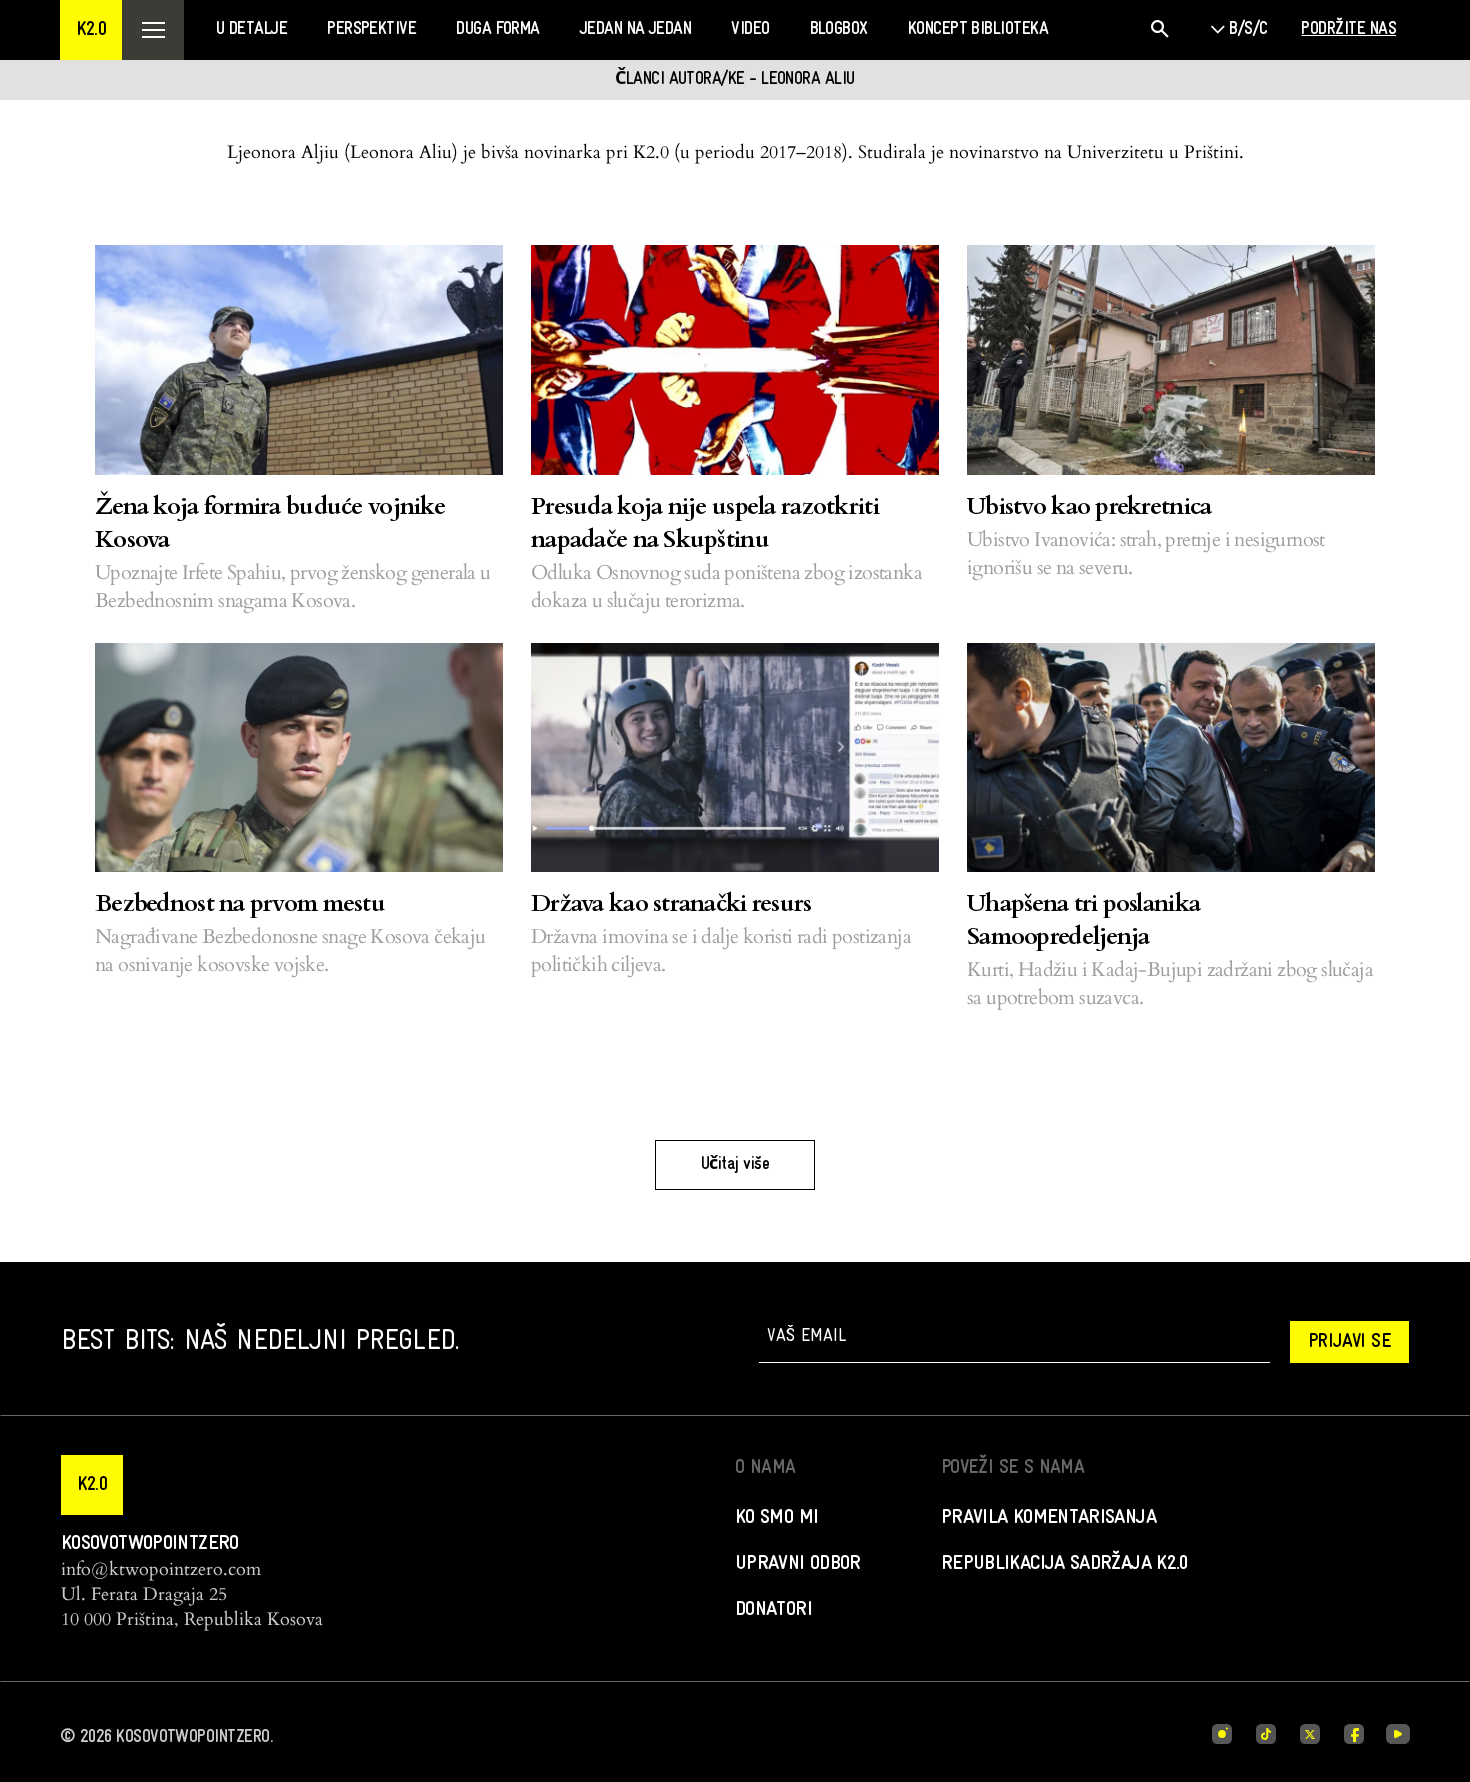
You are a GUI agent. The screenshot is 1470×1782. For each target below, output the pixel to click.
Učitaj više (735, 1164)
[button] (91, 30)
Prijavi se (1349, 1342)
